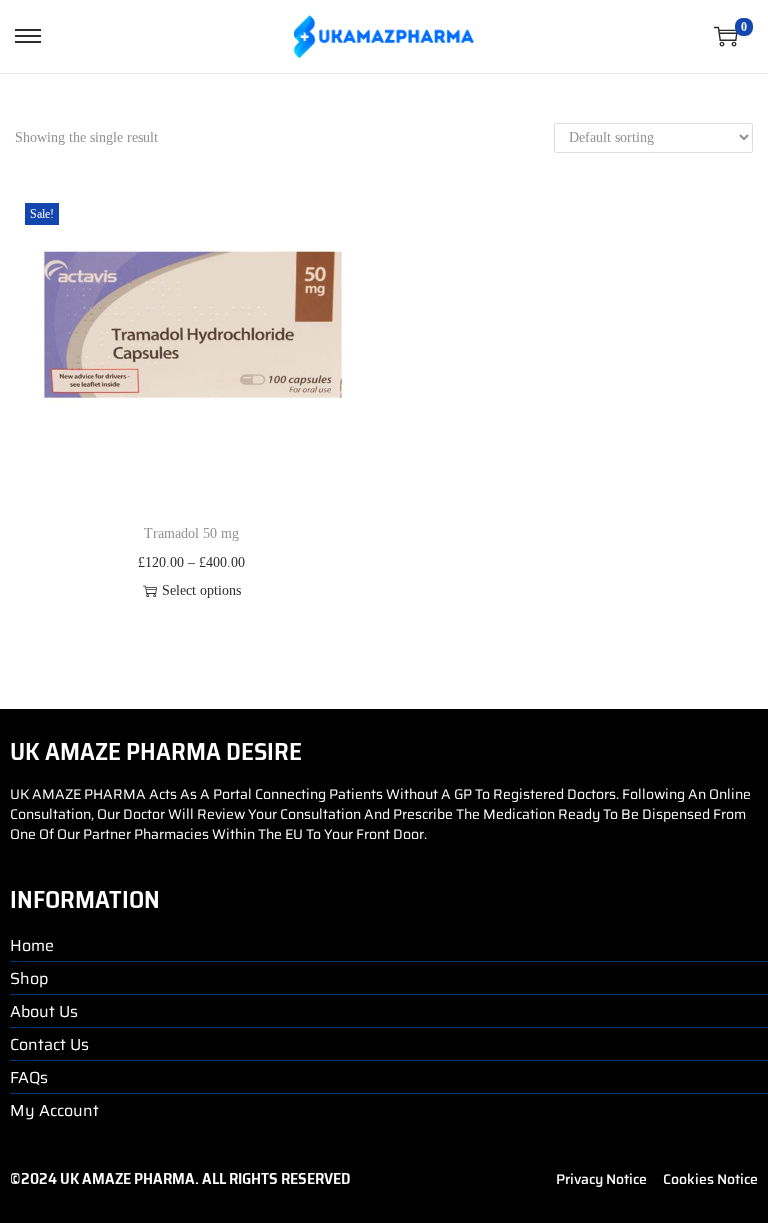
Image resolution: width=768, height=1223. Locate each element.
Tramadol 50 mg (191, 533)
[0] (726, 36)
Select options (201, 590)
